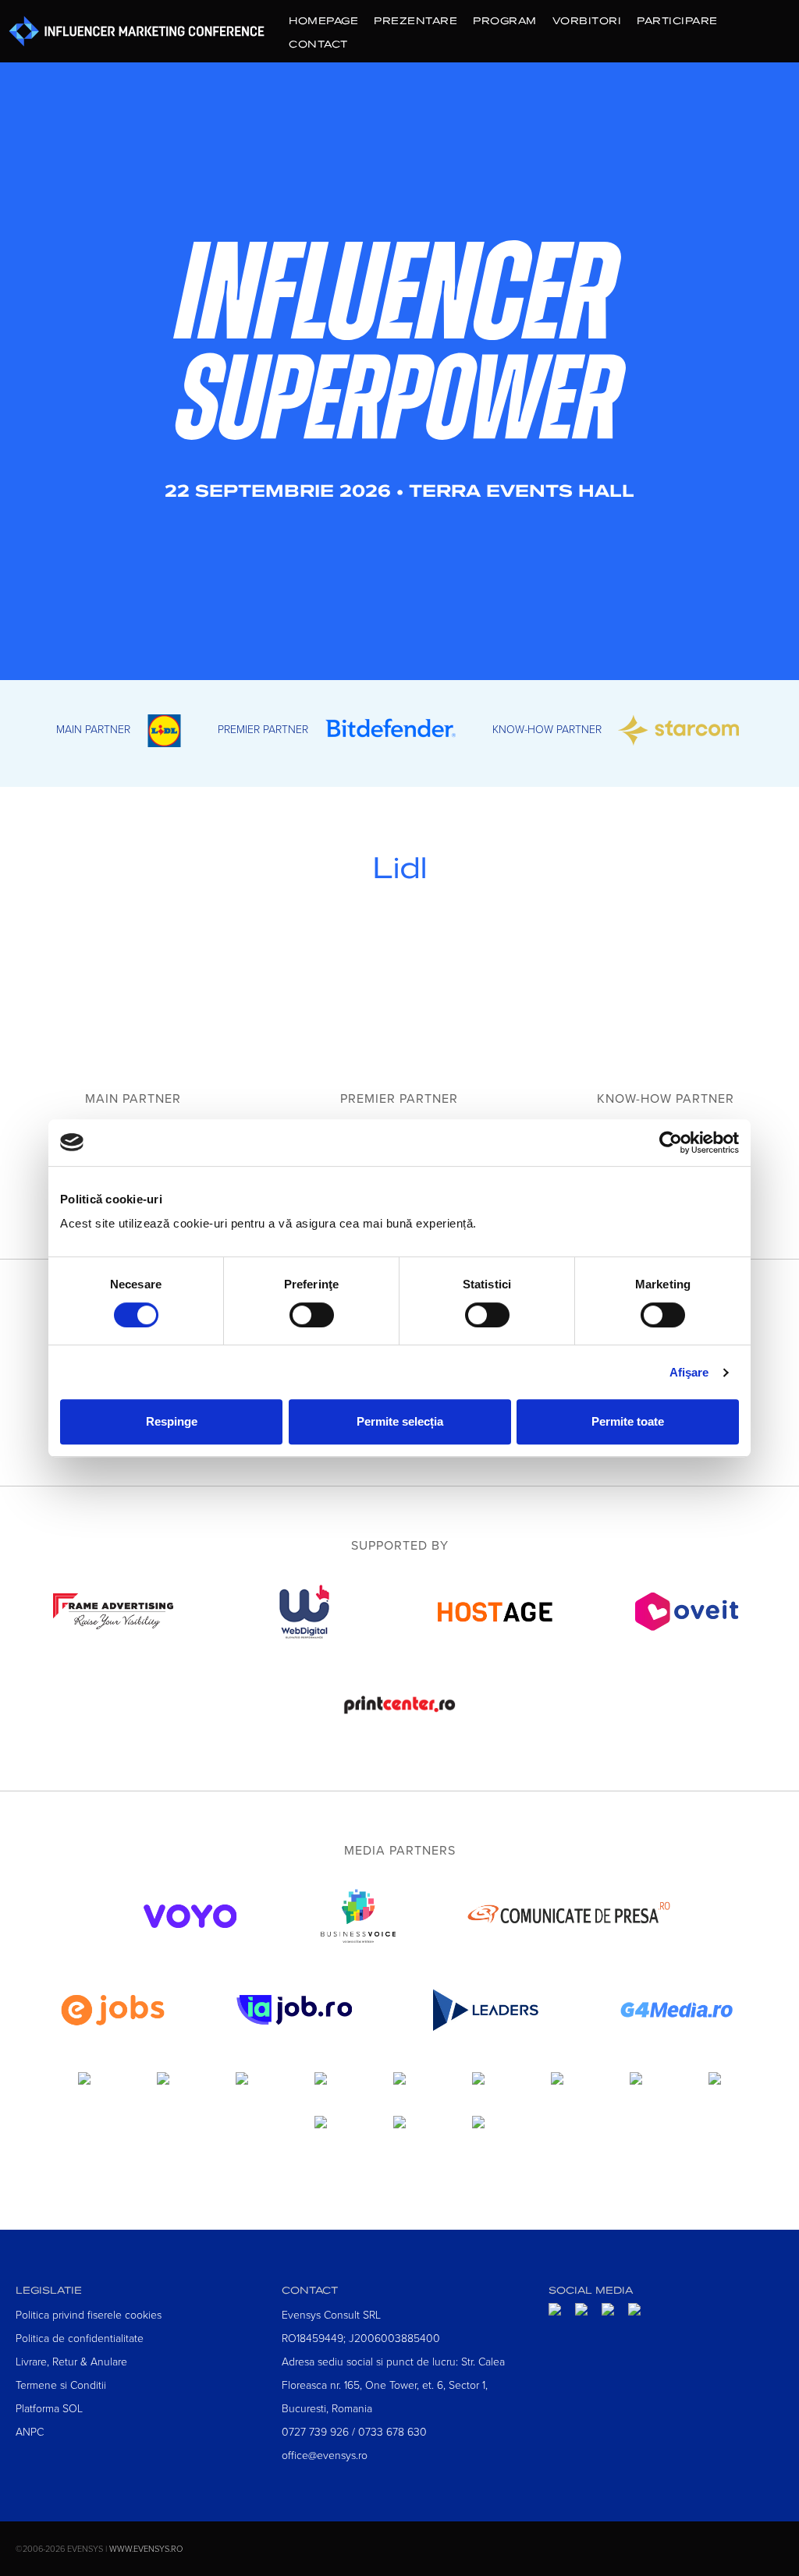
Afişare (689, 1372)
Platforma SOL (49, 2408)
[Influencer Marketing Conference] (399, 340)
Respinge (172, 1421)
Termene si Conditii (61, 2385)
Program (505, 20)
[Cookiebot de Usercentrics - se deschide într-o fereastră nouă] (671, 1143)
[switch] (312, 1315)
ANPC (30, 2431)
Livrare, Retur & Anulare (71, 2361)
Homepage (323, 20)
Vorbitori (587, 20)
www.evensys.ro (146, 2548)
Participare (677, 20)
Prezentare (415, 20)
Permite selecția (400, 1421)
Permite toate (628, 1421)
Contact (318, 44)
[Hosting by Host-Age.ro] (495, 1636)
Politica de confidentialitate (80, 2338)
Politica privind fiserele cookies (89, 2314)
